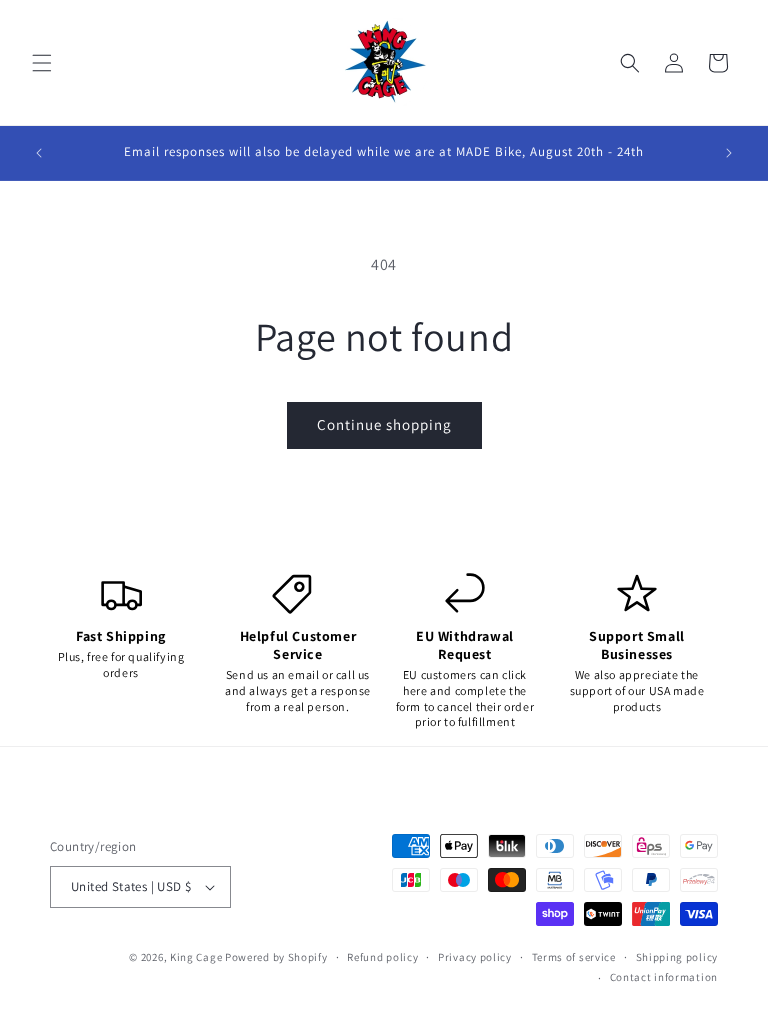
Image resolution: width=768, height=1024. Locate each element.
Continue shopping (384, 424)
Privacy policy (475, 957)
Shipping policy (677, 957)
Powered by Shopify (276, 957)
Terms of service (574, 957)
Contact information (664, 977)
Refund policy (382, 957)
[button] (42, 63)
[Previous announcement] (39, 153)
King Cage (196, 957)
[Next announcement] (729, 153)
